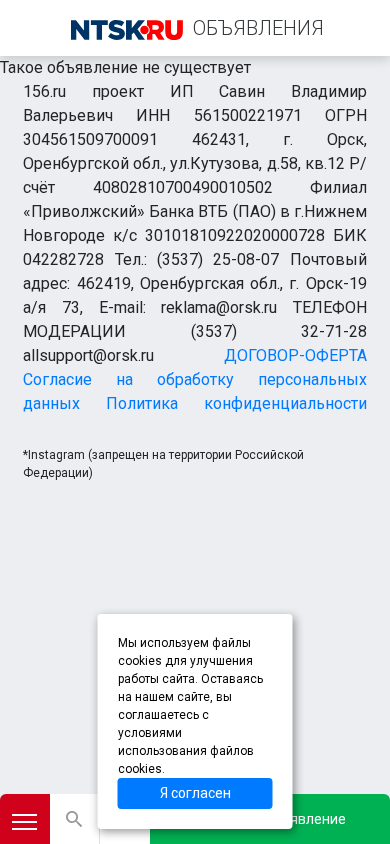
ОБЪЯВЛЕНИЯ (258, 28)
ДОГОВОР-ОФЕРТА (295, 355)
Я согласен (195, 793)
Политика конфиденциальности (236, 403)
